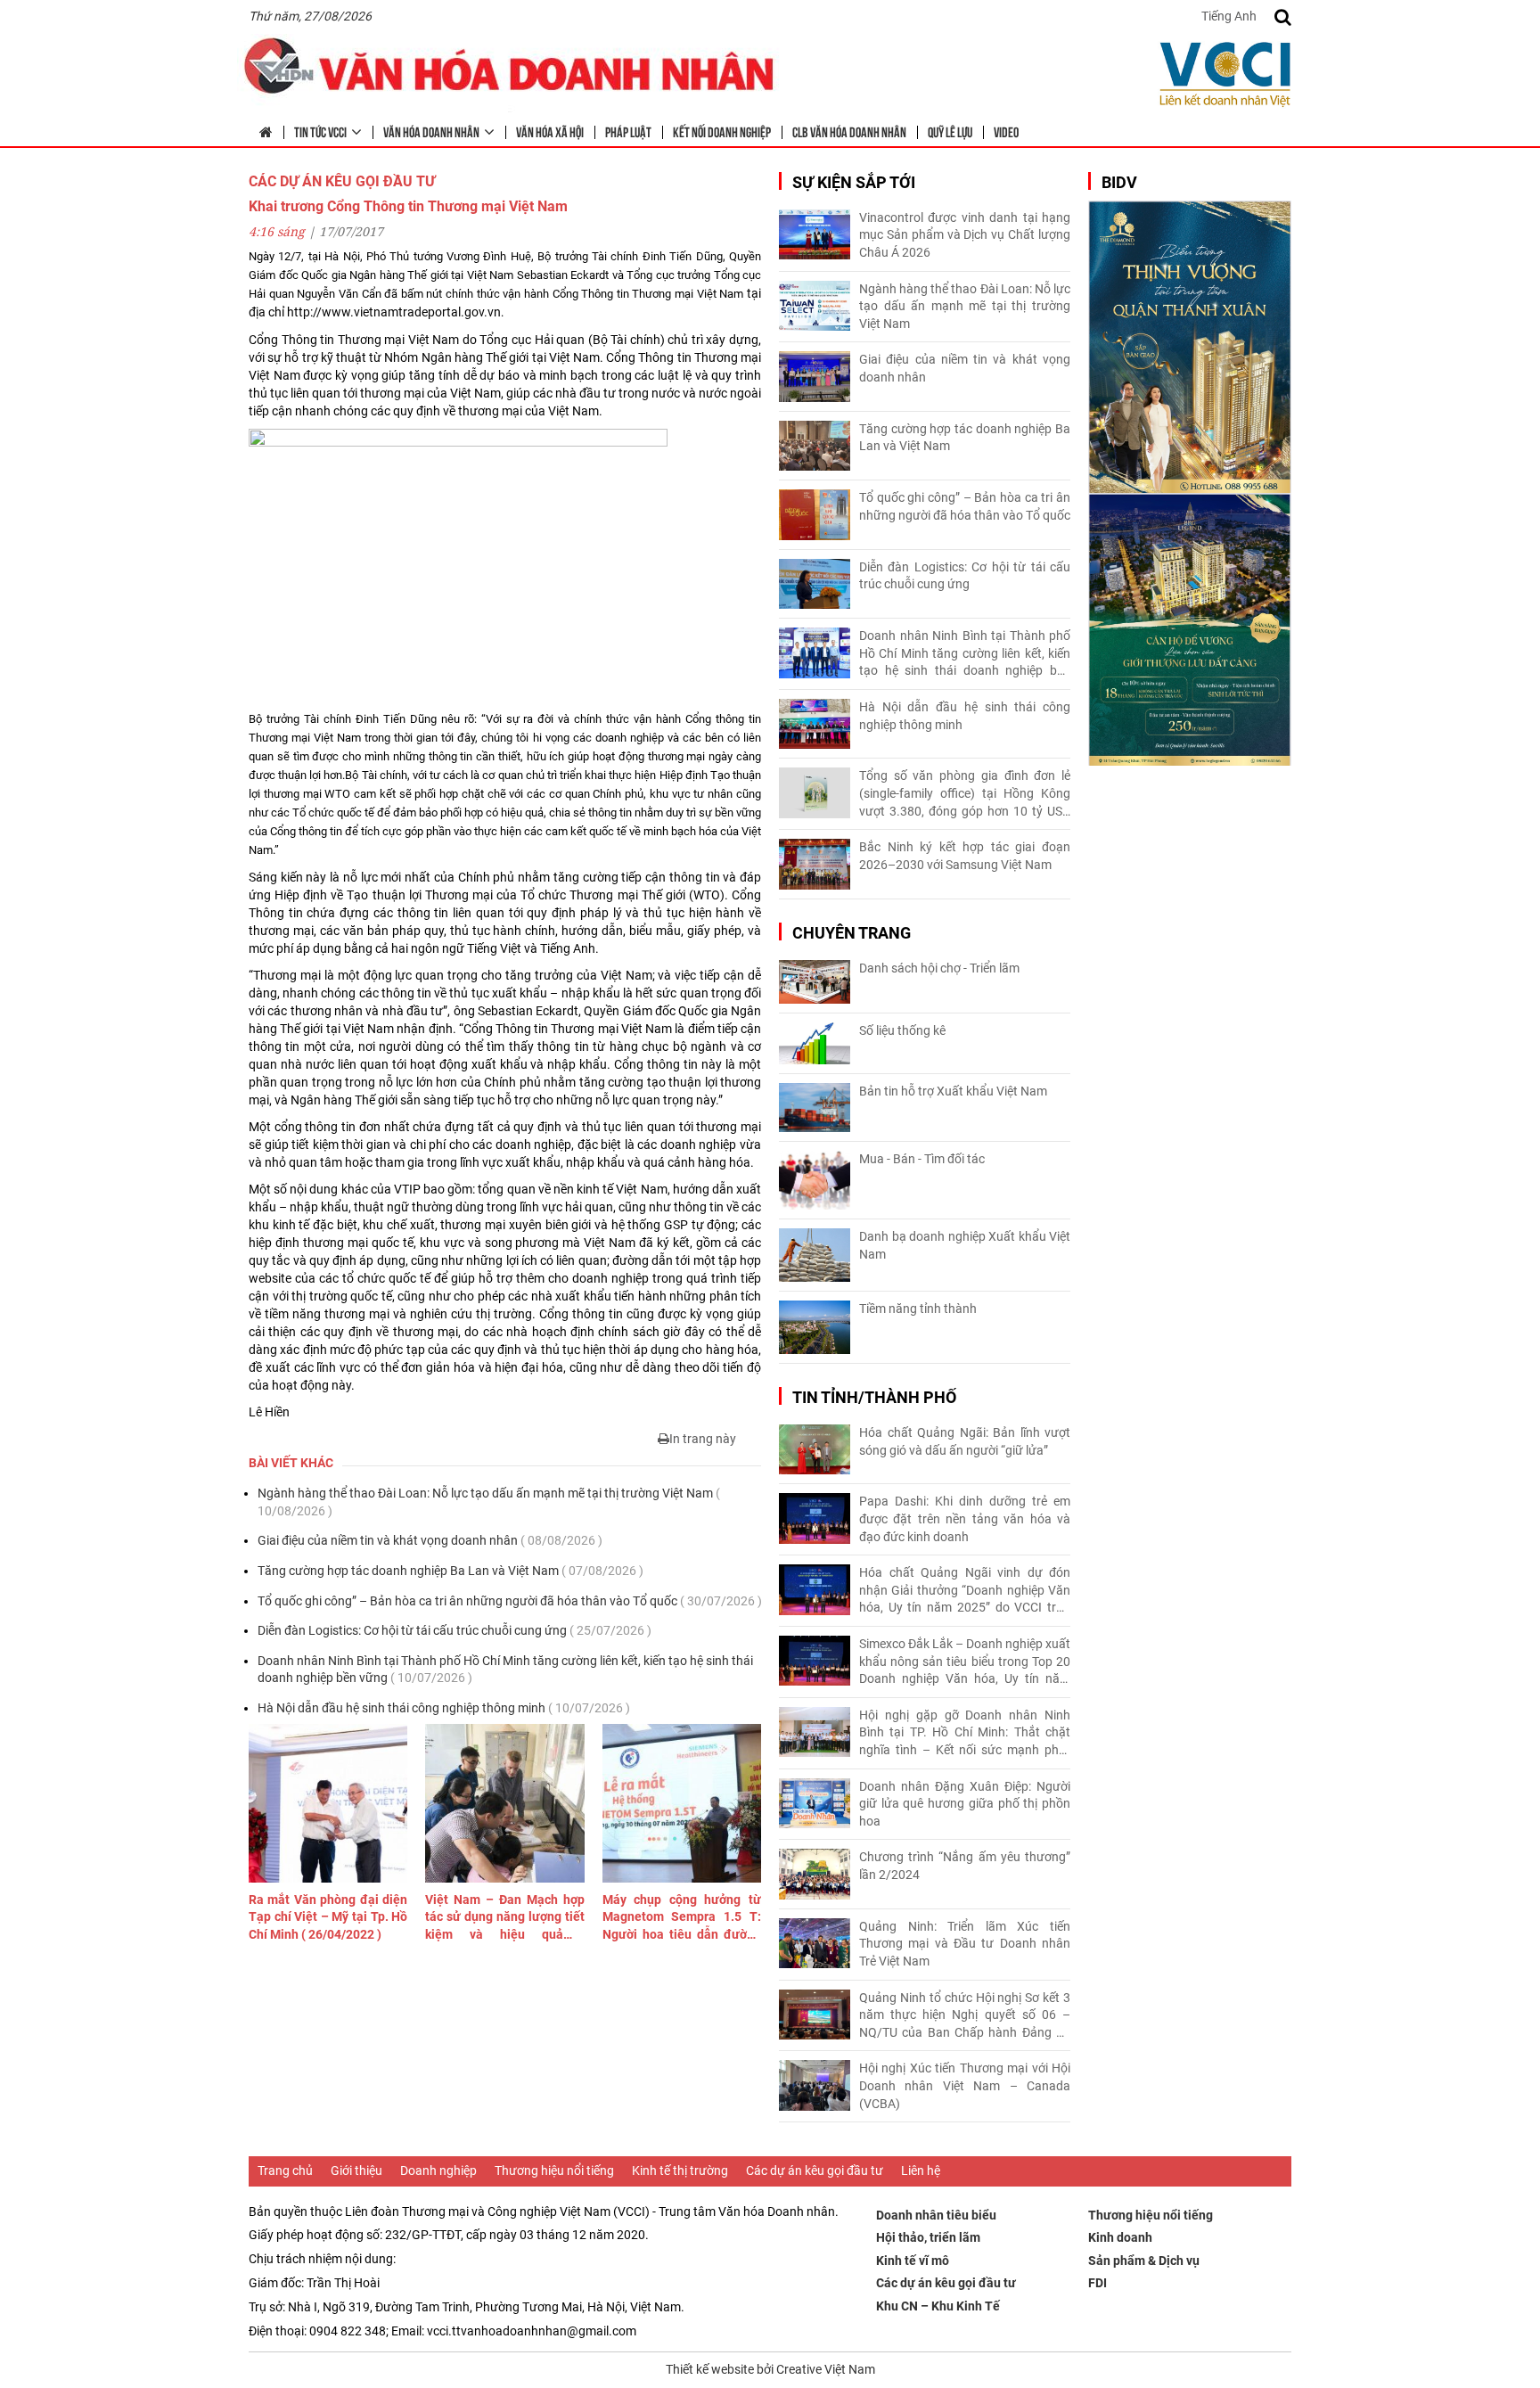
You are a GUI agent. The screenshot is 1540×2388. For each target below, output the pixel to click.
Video (1006, 131)
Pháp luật (628, 131)
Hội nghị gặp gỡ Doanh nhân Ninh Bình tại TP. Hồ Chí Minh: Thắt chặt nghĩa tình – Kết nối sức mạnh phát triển (965, 1734)
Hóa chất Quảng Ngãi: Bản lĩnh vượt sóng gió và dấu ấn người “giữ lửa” (965, 1441)
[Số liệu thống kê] (815, 1043)
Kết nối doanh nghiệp (722, 131)
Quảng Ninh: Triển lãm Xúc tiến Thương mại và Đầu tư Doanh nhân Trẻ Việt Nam (965, 1944)
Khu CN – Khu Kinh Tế (938, 2306)
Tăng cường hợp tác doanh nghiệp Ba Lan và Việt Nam (451, 1571)
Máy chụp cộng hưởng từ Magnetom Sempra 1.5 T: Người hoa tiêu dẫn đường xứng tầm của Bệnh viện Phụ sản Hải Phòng (682, 1918)
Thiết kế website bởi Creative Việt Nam (770, 2369)
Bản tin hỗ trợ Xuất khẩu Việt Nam (953, 1091)
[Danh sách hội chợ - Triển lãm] (815, 982)
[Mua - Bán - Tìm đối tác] (815, 1181)
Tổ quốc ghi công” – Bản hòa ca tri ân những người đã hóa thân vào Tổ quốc (510, 1601)
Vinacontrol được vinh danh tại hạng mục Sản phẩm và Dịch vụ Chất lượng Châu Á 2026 (965, 235)
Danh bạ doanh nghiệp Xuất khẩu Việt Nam (965, 1245)
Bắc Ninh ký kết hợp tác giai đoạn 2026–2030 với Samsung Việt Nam (965, 856)
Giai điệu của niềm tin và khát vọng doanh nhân (430, 1540)
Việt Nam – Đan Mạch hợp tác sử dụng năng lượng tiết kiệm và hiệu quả (504, 1918)
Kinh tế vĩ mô (913, 2261)
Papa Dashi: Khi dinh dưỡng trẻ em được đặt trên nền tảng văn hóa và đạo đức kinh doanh (965, 1518)
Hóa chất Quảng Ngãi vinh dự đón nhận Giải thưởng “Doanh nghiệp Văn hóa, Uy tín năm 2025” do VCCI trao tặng (965, 1591)
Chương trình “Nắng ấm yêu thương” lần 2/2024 (965, 1866)
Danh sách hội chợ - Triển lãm (939, 968)
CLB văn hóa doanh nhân (849, 131)
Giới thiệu (356, 2171)
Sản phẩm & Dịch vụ (1144, 2261)
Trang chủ (285, 2171)
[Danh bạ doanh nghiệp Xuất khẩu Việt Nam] (815, 1255)
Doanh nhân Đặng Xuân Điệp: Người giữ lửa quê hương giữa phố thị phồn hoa (965, 1804)
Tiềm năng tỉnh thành (918, 1309)
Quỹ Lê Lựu (950, 131)
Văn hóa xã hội (550, 131)
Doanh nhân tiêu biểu (936, 2215)
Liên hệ (921, 2171)
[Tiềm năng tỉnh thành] (815, 1327)
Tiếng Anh (1229, 16)
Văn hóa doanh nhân (431, 131)
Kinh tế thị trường (680, 2171)
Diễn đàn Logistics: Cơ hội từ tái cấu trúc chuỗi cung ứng (455, 1630)
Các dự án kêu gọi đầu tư (815, 2171)
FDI (1098, 2283)
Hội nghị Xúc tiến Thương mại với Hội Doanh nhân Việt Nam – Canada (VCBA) (965, 2085)
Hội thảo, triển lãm (928, 2237)
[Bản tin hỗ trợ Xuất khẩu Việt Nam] (815, 1108)
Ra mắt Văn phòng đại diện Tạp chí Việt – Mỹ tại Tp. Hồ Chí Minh (328, 1917)
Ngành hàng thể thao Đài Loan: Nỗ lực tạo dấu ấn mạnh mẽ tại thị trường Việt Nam (489, 1502)
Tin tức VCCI (320, 131)
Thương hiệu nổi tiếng (554, 2171)
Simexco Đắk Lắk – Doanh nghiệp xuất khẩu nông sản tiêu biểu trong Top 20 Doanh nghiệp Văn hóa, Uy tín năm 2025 (965, 1662)
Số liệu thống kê (902, 1030)
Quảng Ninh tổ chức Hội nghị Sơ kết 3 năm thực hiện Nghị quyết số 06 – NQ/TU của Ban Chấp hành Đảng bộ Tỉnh (965, 2016)
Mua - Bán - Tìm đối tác (922, 1159)
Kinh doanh (1120, 2237)
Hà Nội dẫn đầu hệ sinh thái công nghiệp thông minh (444, 1708)
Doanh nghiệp (438, 2171)
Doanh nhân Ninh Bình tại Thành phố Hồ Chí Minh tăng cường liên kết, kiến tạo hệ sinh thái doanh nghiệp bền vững (505, 1670)
